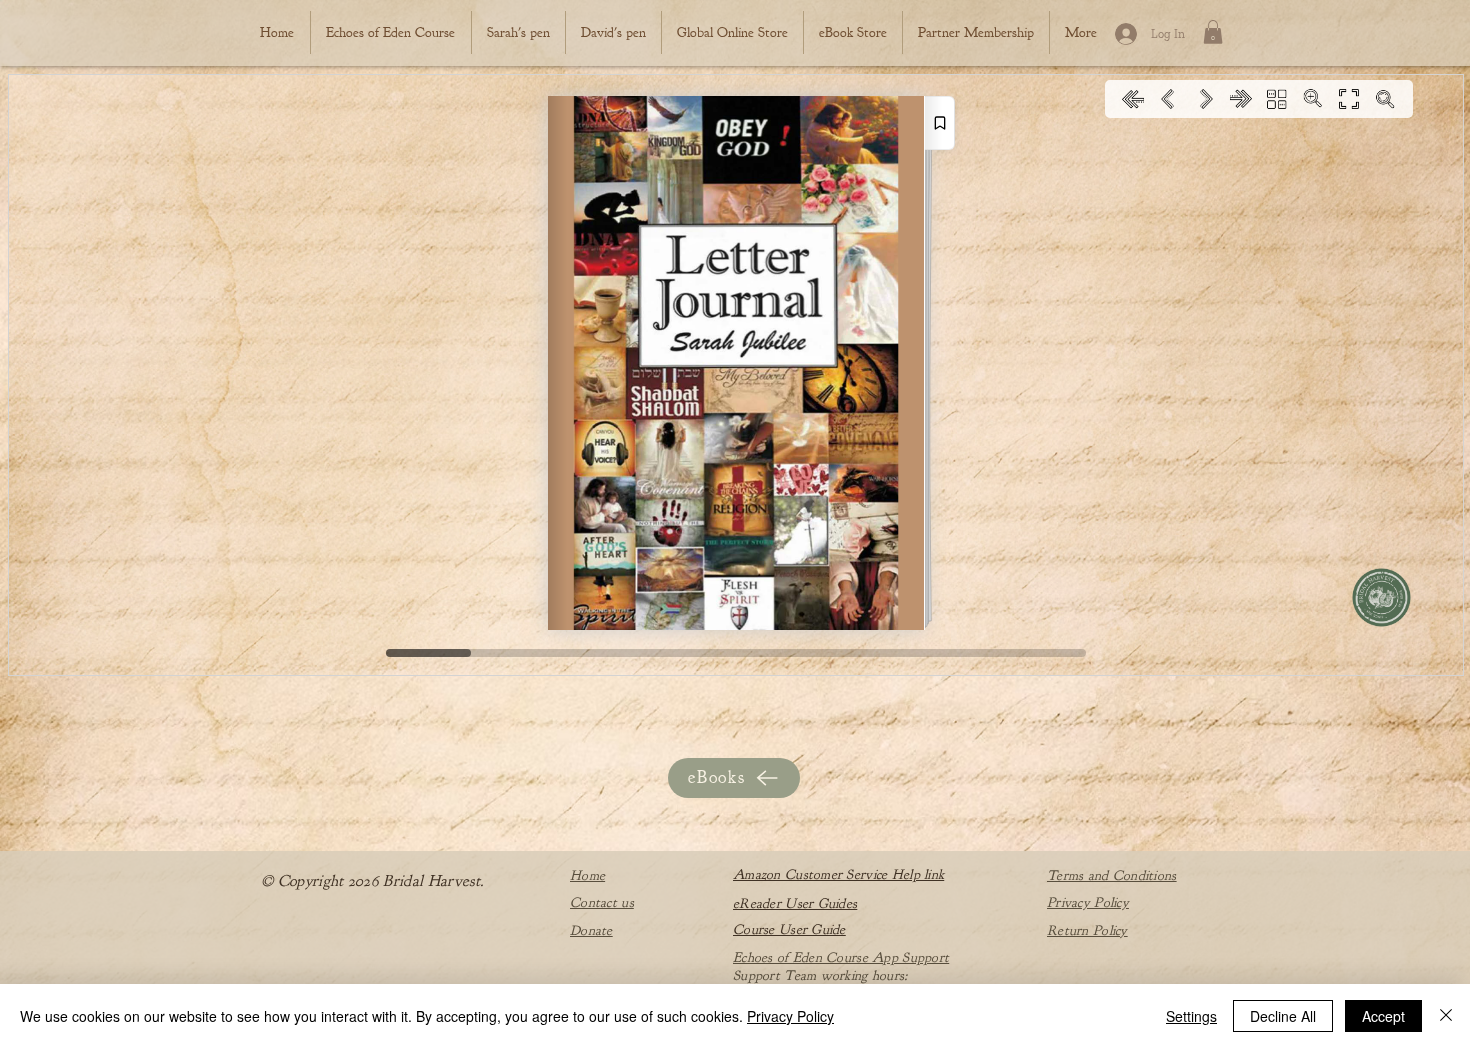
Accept (1383, 1016)
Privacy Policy (790, 1016)
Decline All (1283, 1016)
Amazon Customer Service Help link (838, 874)
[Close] (1446, 1016)
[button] (1213, 32)
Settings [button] (1191, 1016)
